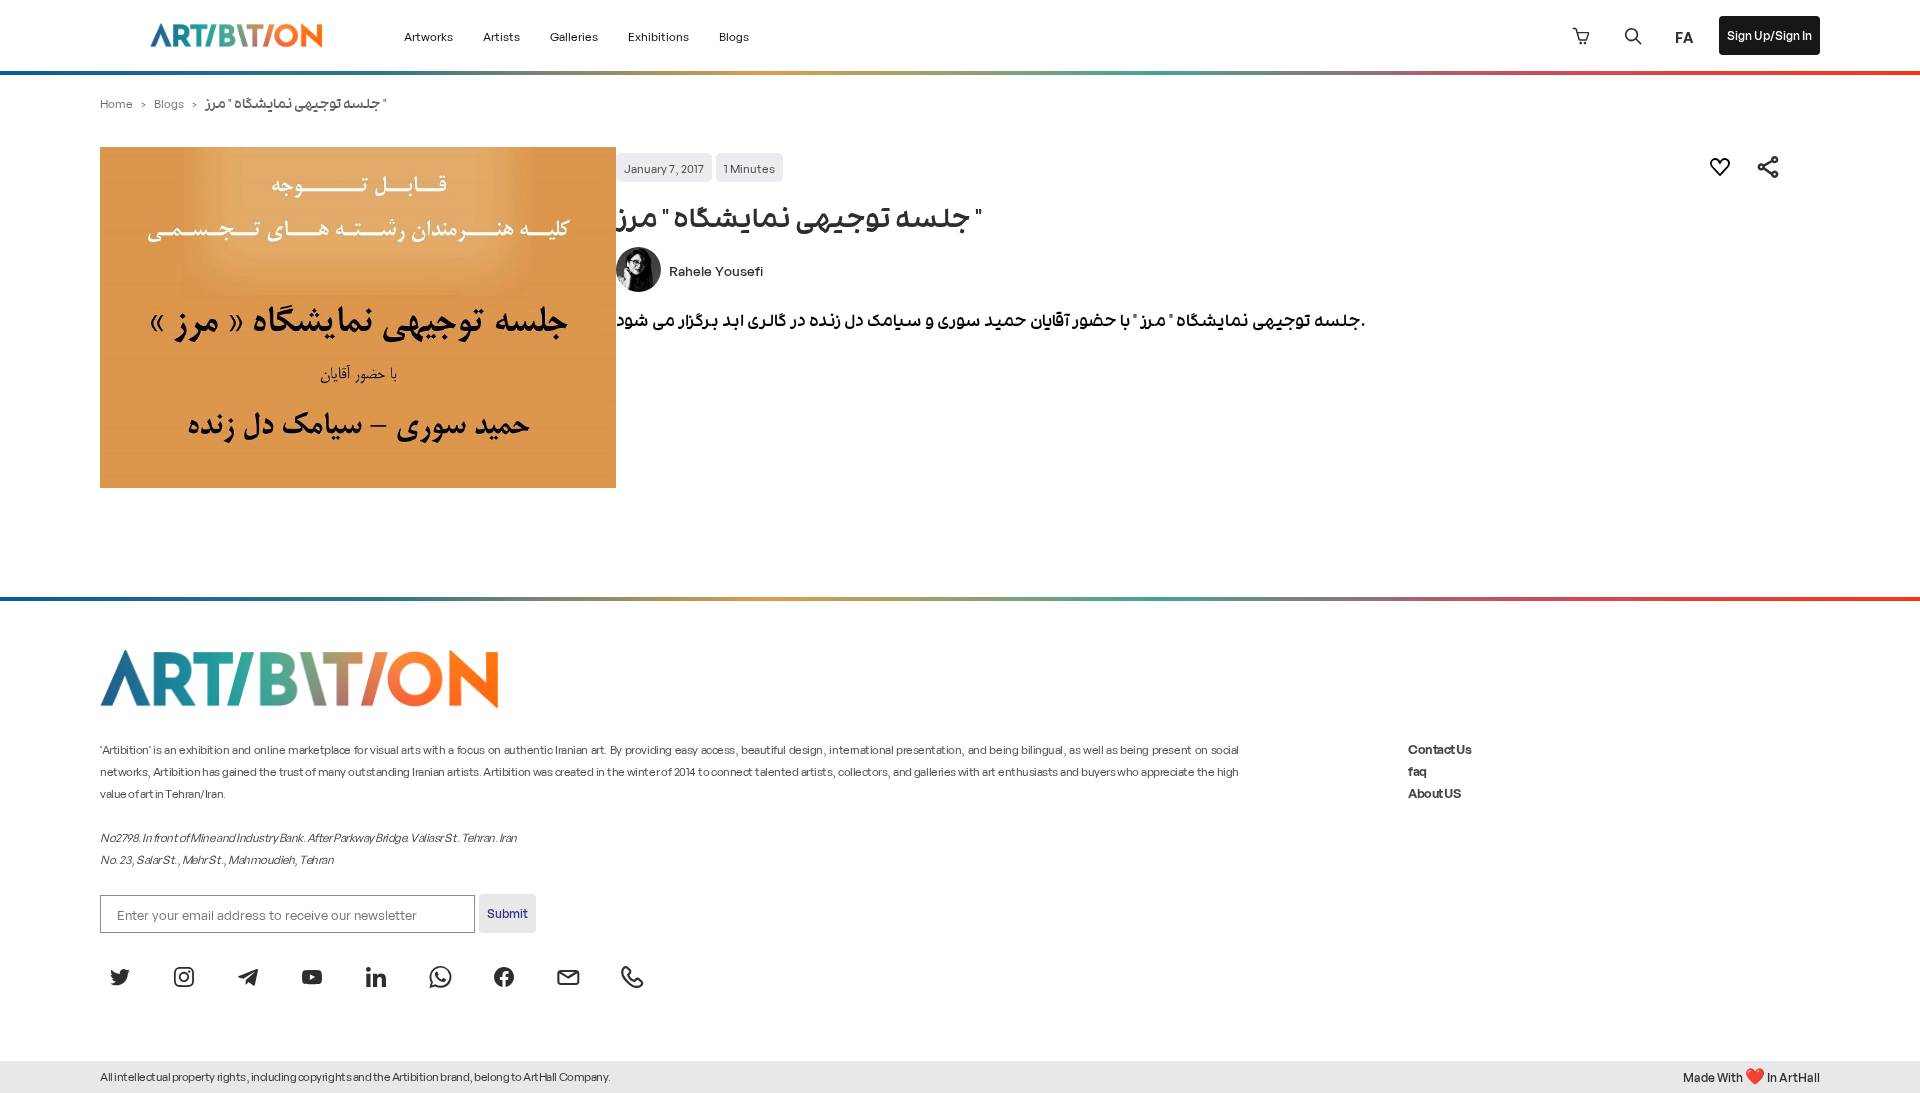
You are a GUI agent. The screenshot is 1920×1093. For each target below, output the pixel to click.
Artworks (428, 35)
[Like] (1720, 167)
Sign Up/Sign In (1769, 34)
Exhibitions (658, 35)
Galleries (574, 35)
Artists (501, 35)
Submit (507, 912)
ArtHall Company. (566, 1075)
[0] (1581, 36)
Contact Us (1439, 748)
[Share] (1768, 167)
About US (1434, 792)
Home (116, 102)
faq (1417, 770)
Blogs (734, 35)
